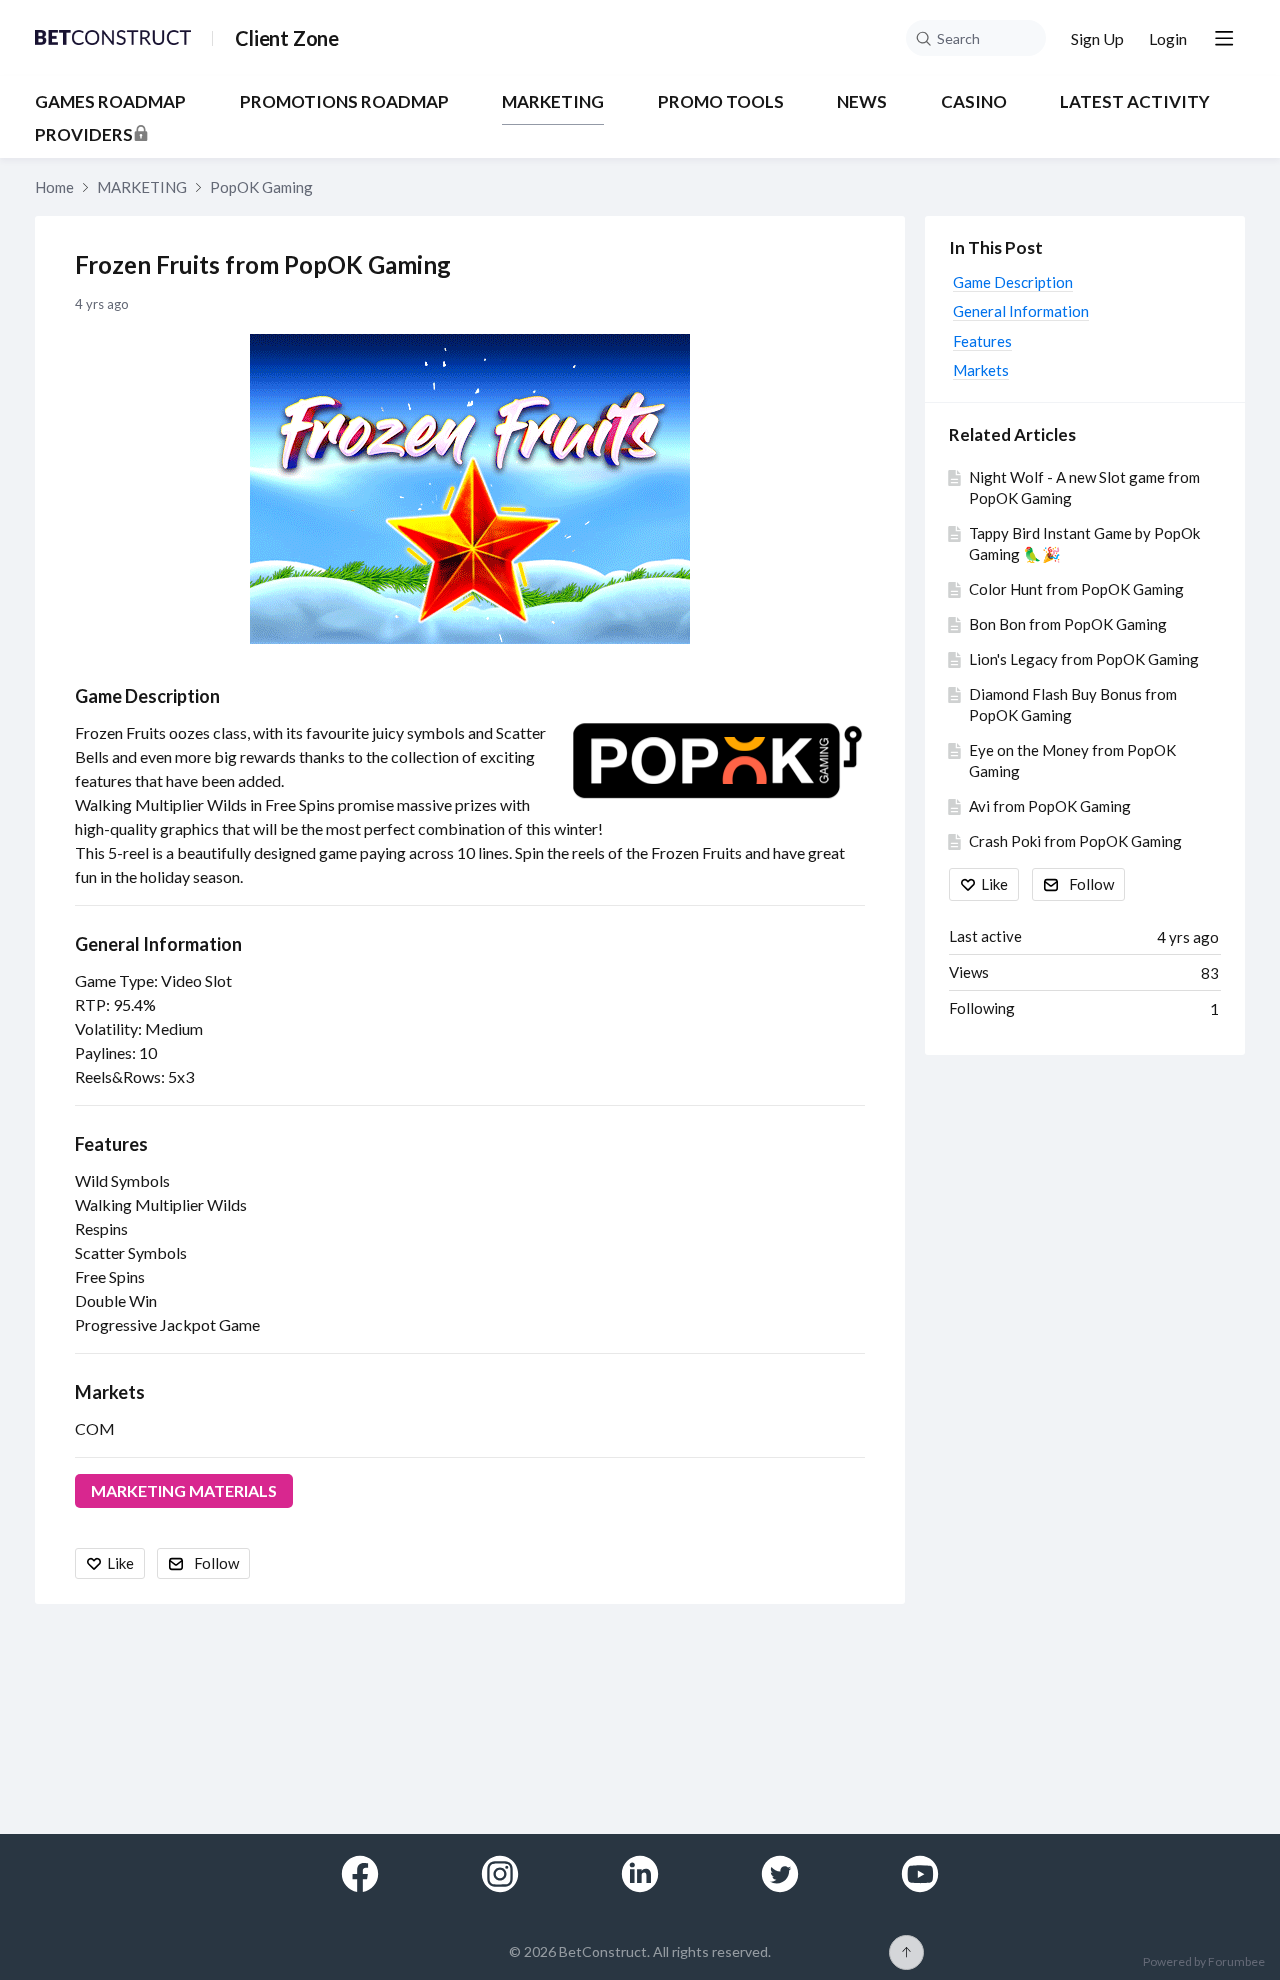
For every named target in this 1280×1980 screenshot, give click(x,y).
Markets (110, 1392)
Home (54, 187)
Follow (216, 1563)
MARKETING (553, 102)
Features (111, 1144)
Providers (84, 135)
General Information (158, 944)
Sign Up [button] (1097, 38)
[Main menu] (1224, 38)
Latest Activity (1135, 102)
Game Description (147, 696)
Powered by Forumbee (1204, 1962)
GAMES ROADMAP (110, 102)
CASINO (974, 102)
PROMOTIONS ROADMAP (344, 102)
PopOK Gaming (261, 187)
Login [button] (1168, 38)
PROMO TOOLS (721, 102)
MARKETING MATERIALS (184, 1490)
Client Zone (287, 38)
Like (120, 1563)
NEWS (862, 102)
